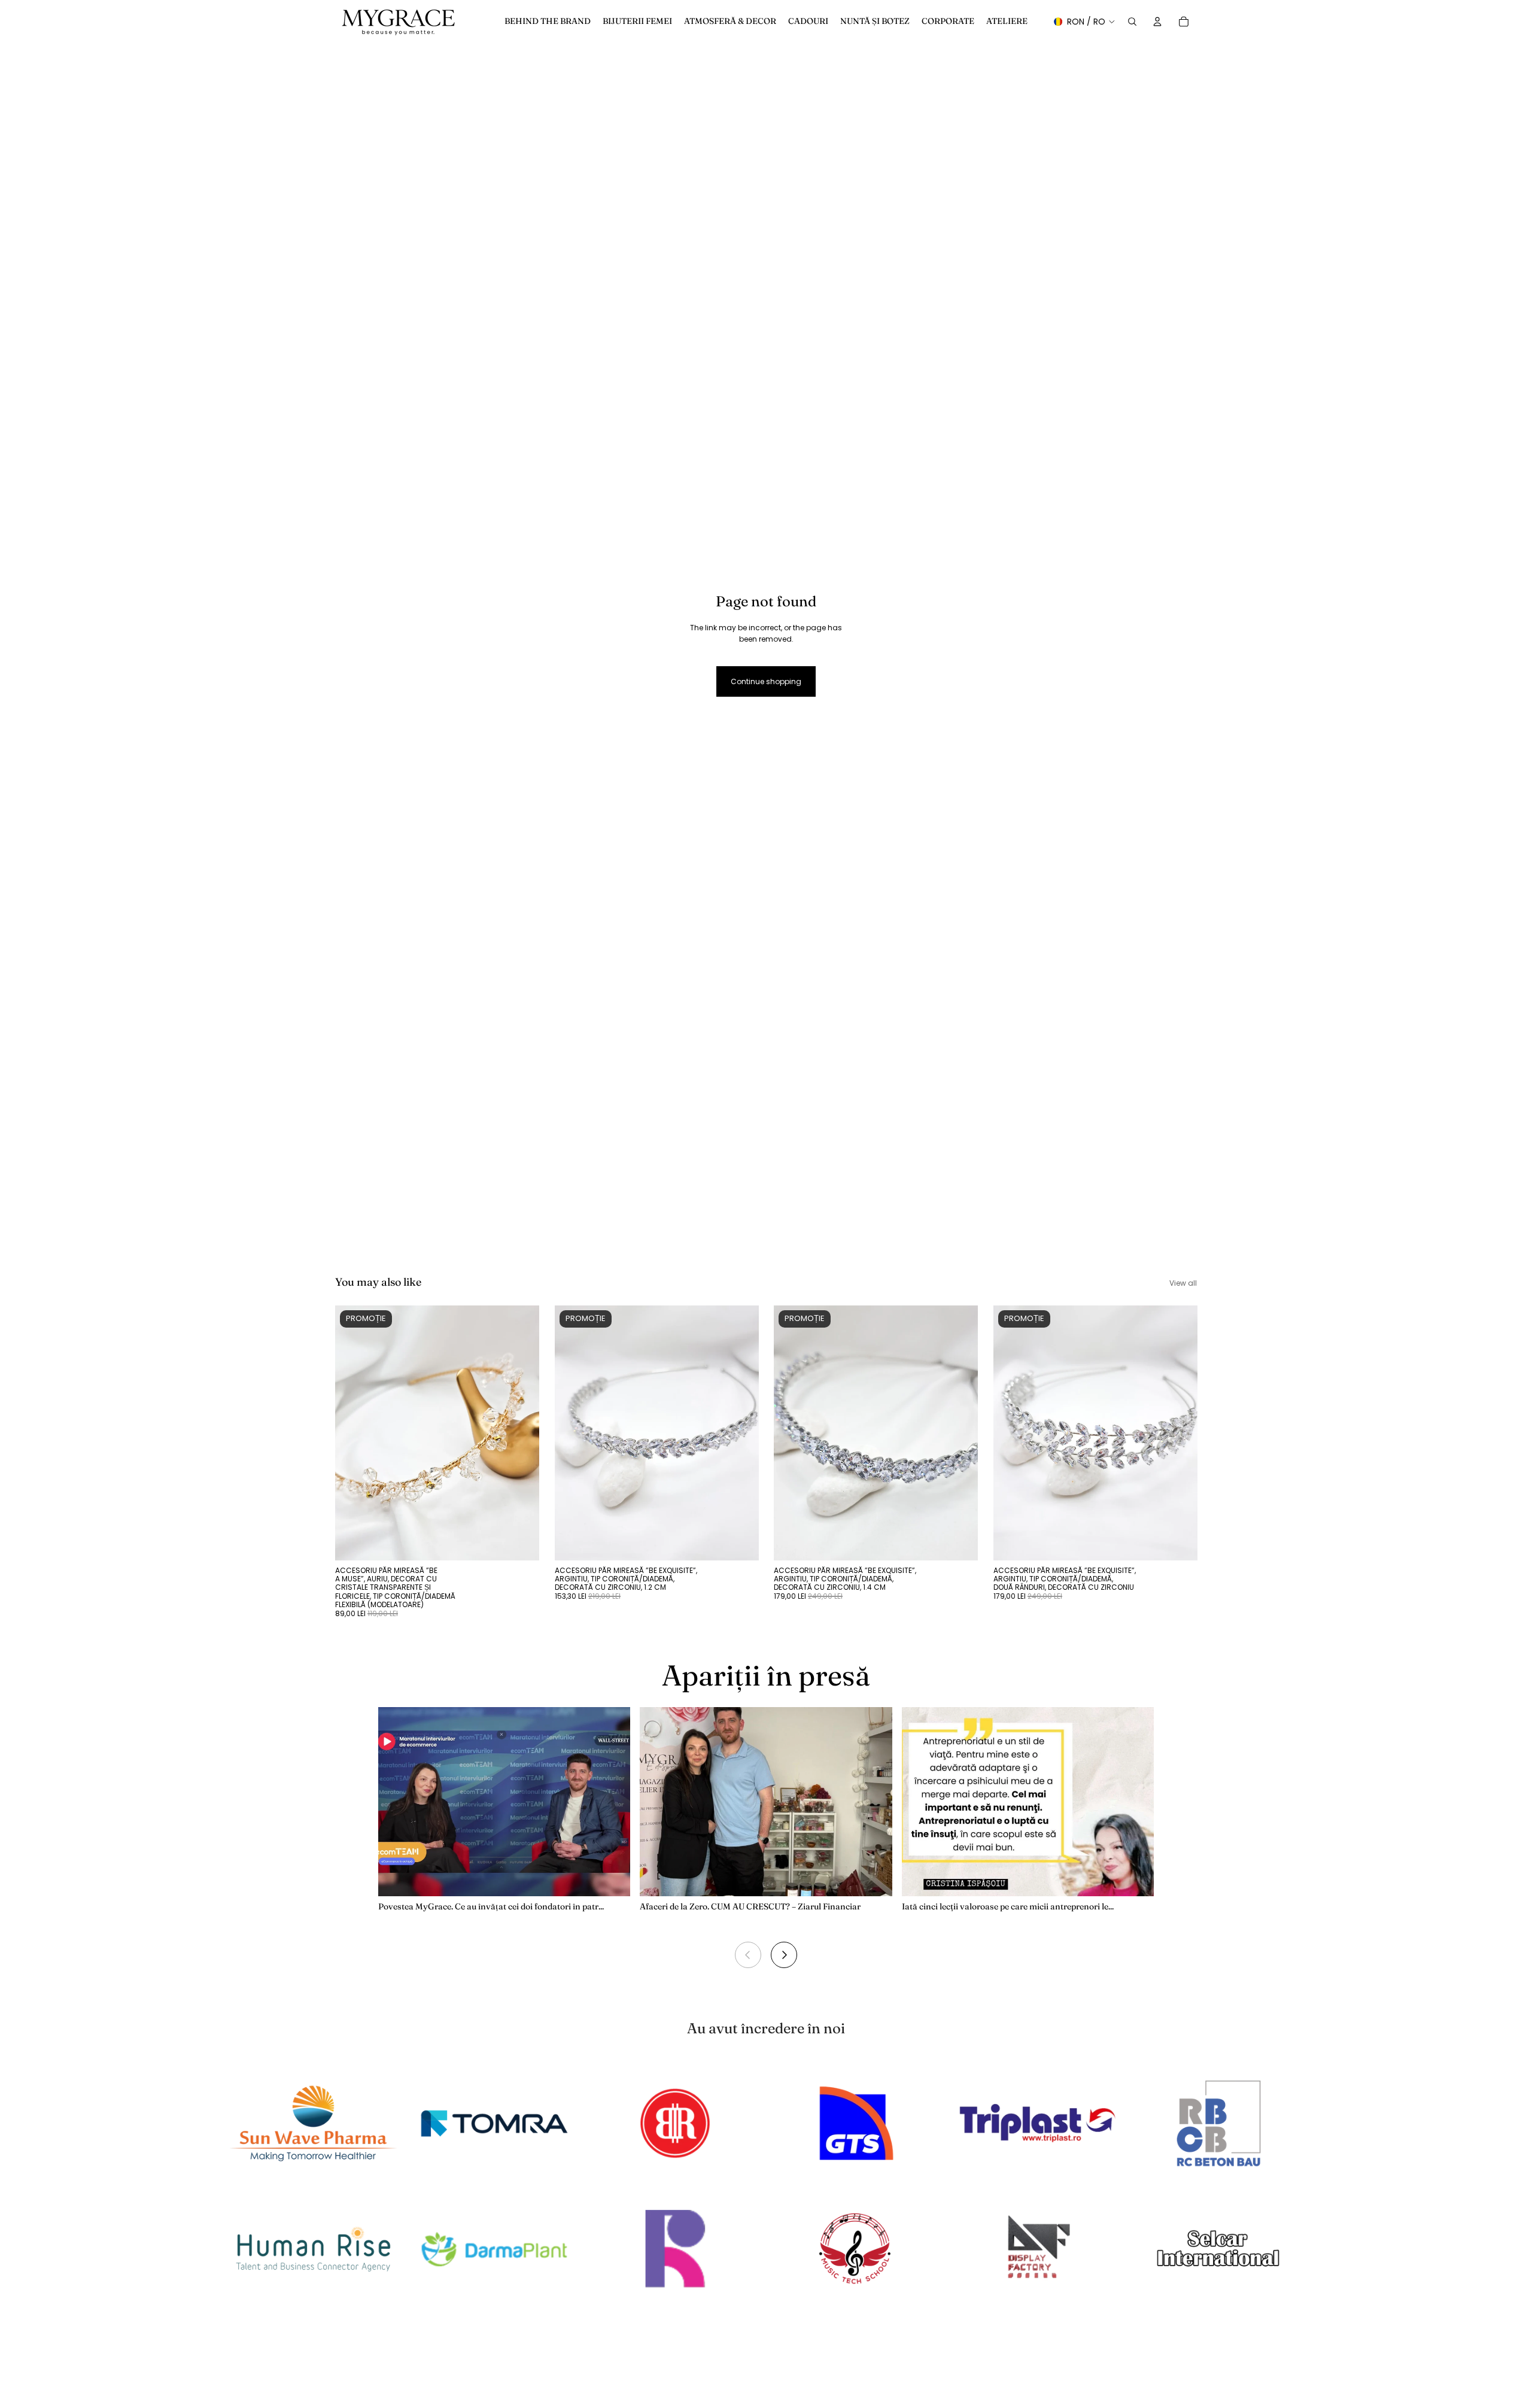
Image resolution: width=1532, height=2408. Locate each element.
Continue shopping (766, 681)
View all (1183, 1283)
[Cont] (1157, 22)
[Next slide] (784, 1955)
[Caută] (1132, 22)
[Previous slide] (748, 1955)
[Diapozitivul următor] (521, 1433)
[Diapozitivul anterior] (353, 1433)
